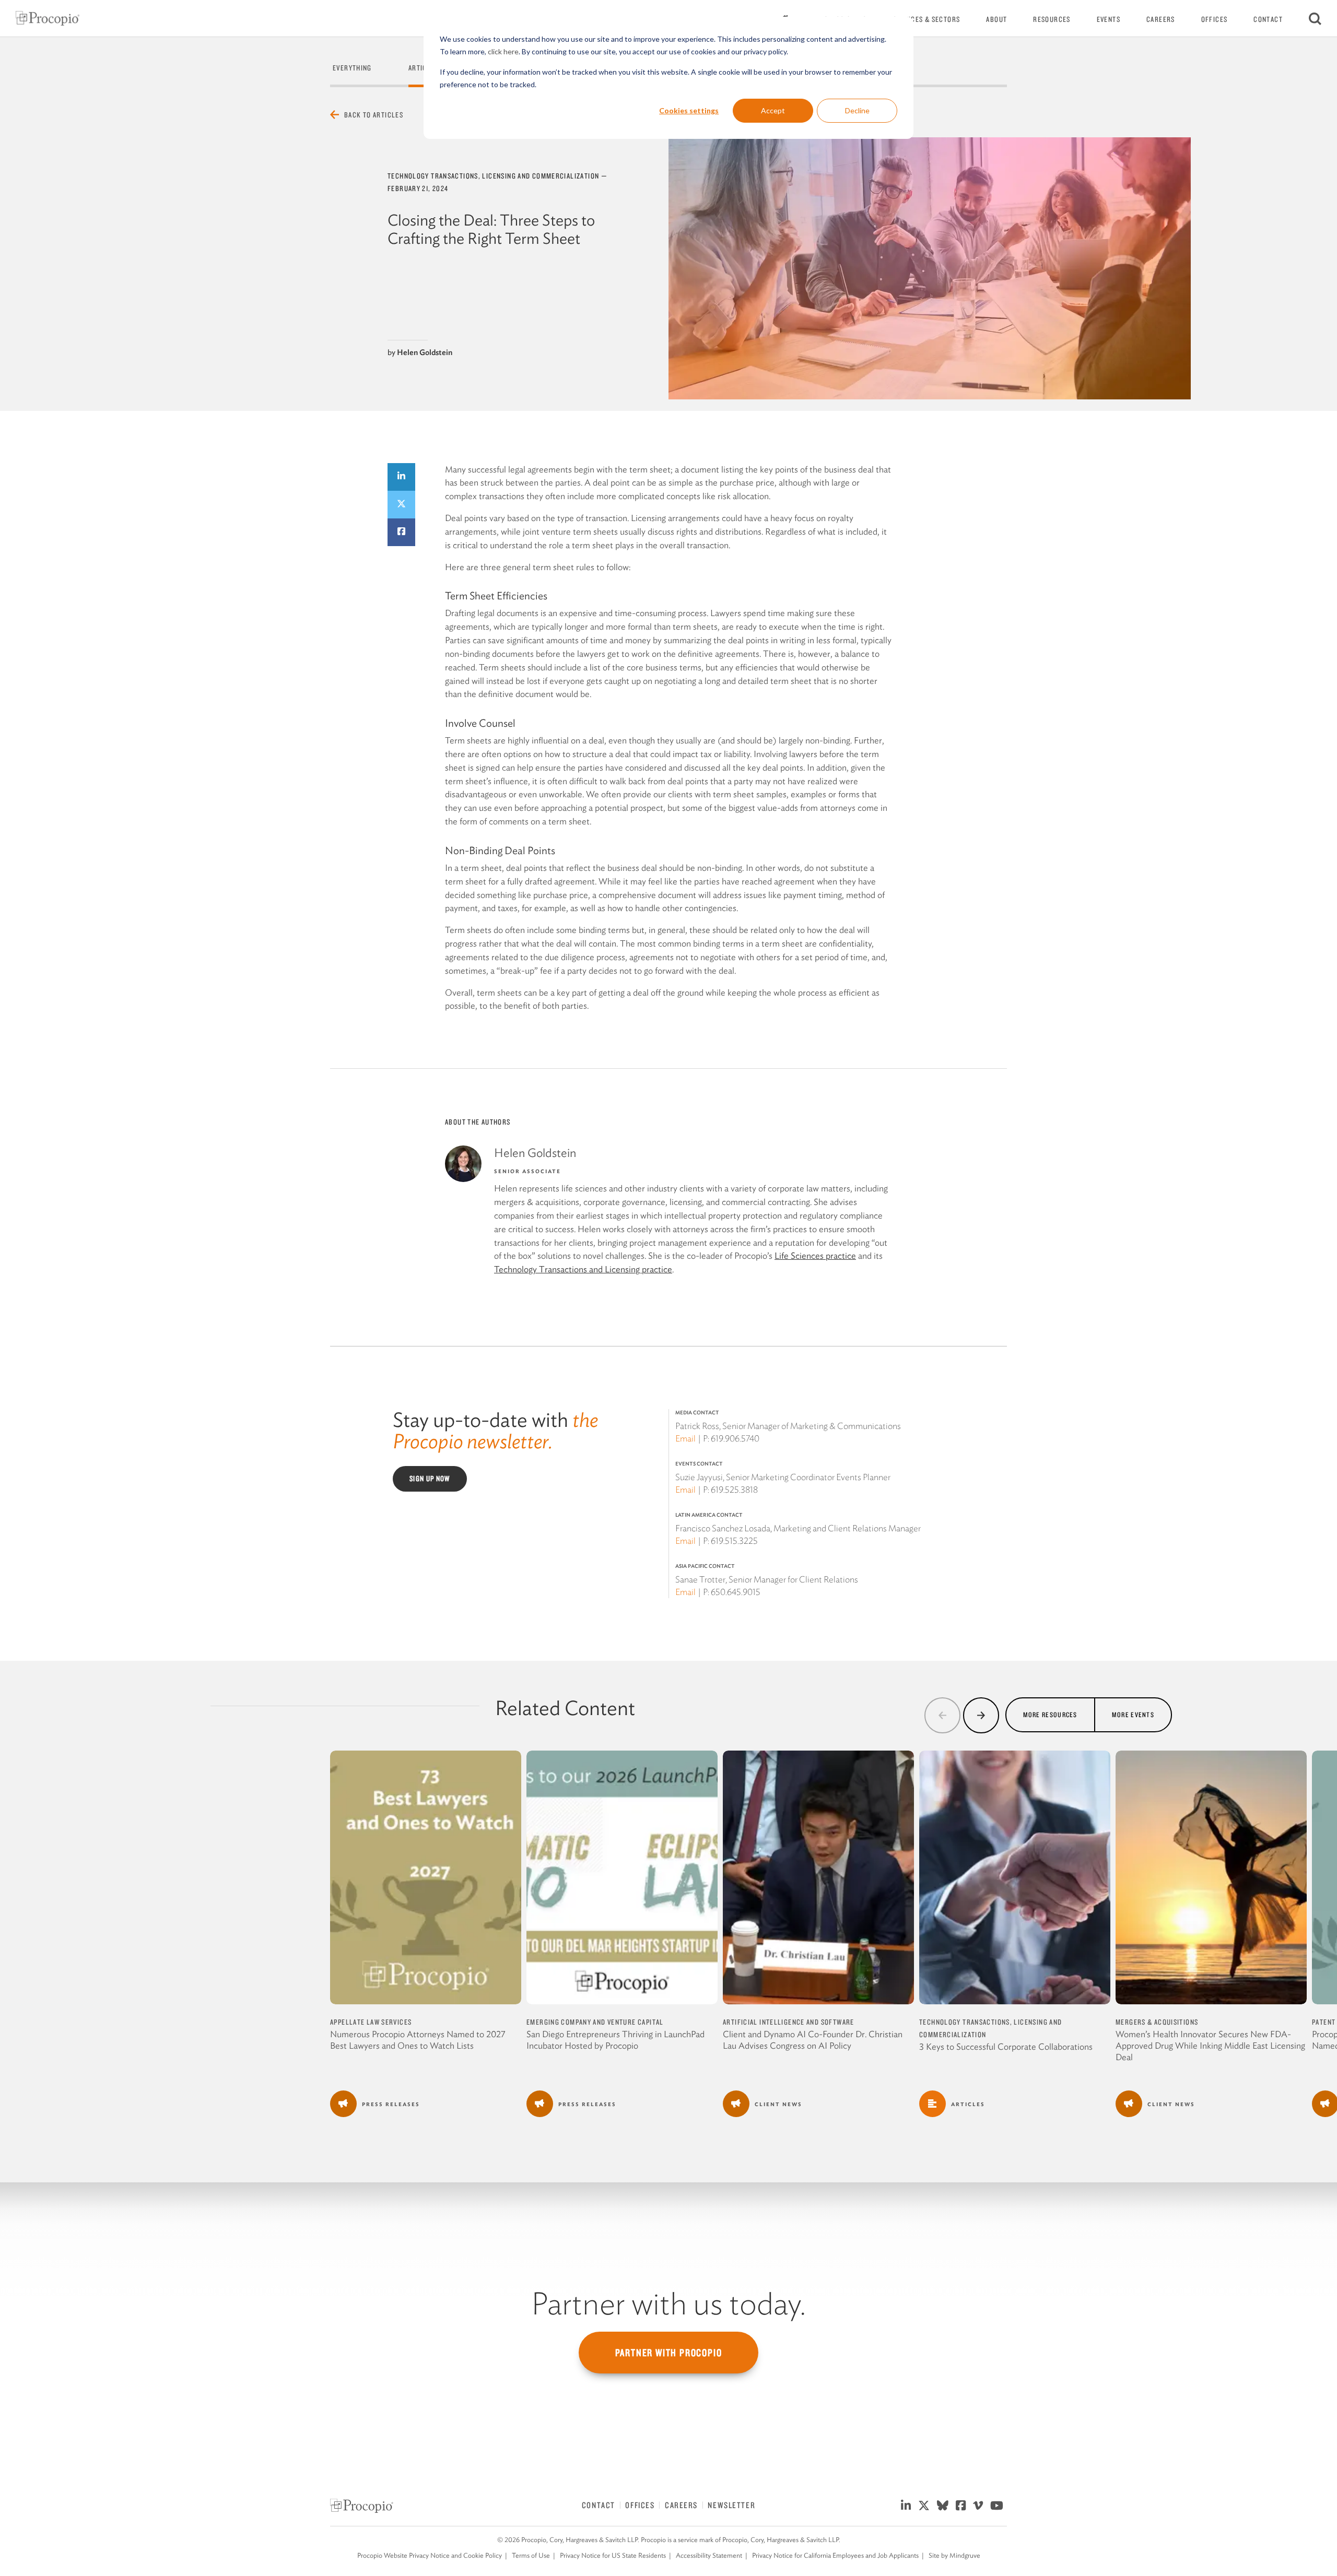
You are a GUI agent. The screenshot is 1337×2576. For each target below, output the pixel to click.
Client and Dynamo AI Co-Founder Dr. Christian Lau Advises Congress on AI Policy (813, 2040)
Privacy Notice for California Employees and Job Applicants (835, 2555)
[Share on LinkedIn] (401, 477)
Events (1109, 19)
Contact (1268, 19)
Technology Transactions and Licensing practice (583, 1269)
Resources (1052, 19)
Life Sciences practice (815, 1256)
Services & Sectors (927, 19)
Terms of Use (531, 2555)
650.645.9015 (736, 1592)
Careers (1161, 19)
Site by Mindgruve (954, 2555)
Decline (857, 110)
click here (503, 51)
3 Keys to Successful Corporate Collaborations (1006, 2047)
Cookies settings (689, 110)
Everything (352, 68)
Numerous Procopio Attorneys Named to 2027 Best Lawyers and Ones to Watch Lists (418, 2040)
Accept (773, 110)
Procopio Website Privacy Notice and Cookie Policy (430, 2555)
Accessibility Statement (709, 2555)
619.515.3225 (734, 1541)
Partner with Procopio (669, 2353)
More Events (1133, 1714)
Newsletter (731, 2505)
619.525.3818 (734, 1490)
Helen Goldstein (425, 352)
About (996, 19)
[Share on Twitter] (401, 505)
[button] (942, 1715)
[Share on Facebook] (401, 532)
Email (685, 1438)
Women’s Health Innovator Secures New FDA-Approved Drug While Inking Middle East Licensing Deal (1210, 2046)
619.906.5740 (735, 1438)
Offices (1215, 19)
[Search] (1315, 18)
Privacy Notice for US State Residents (613, 2555)
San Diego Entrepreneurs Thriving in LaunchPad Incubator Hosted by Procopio (615, 2040)
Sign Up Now (430, 1479)
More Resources (1050, 1714)
